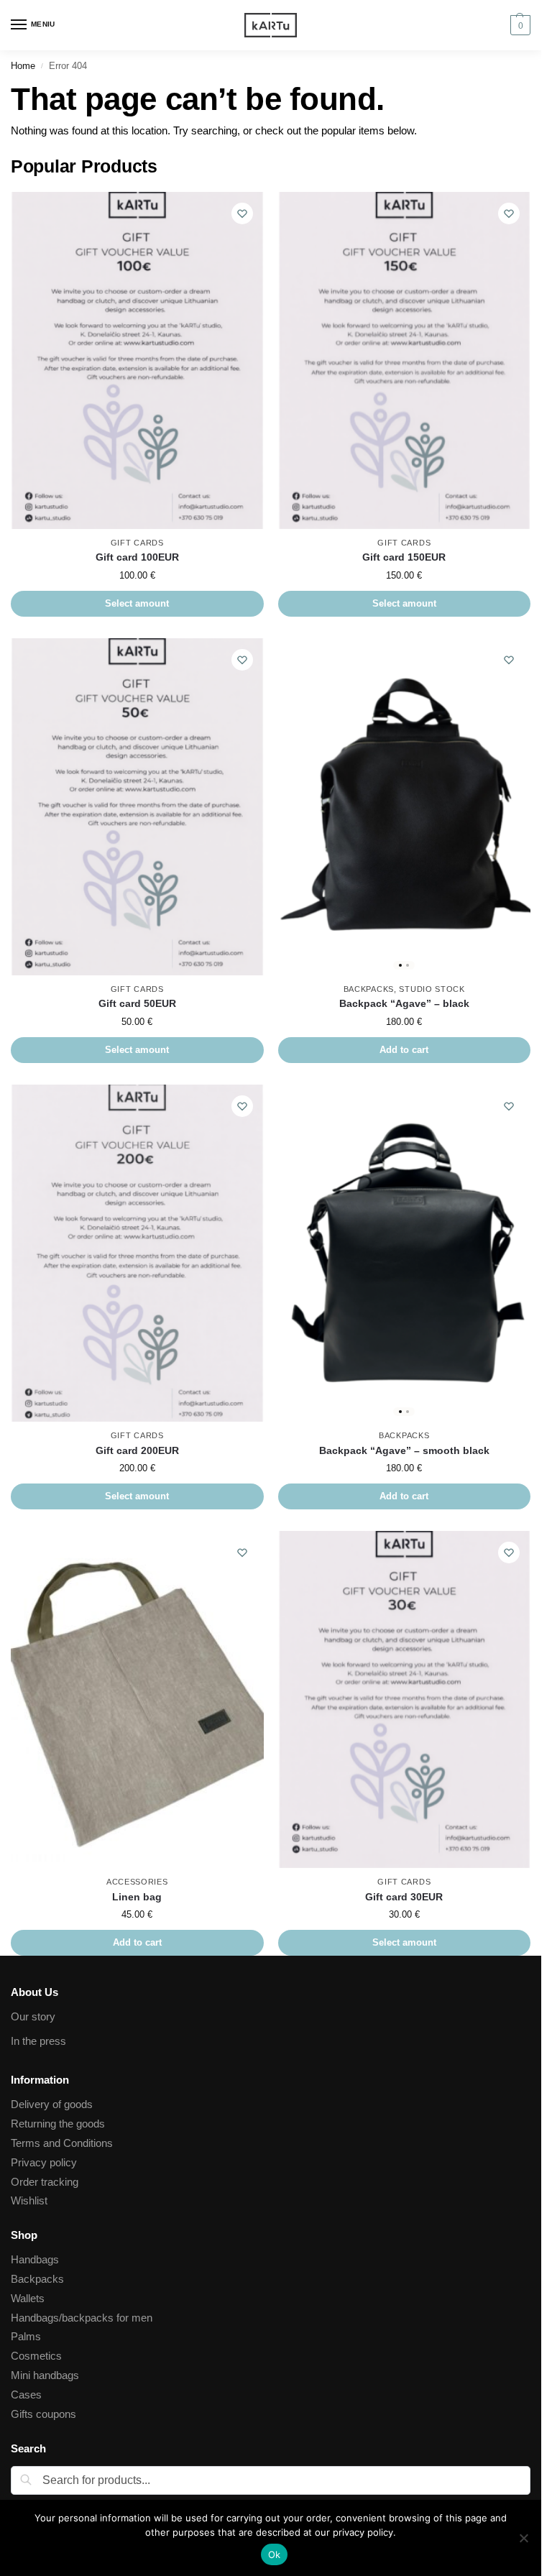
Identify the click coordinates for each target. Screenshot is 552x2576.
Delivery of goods (52, 2104)
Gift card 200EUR (137, 1451)
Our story (33, 2017)
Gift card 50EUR (137, 1004)
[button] (519, 25)
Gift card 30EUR (404, 1897)
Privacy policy (44, 2163)
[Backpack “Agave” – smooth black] (405, 1253)
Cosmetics (36, 2356)
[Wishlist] (242, 213)
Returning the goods (58, 2124)
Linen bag (137, 1897)
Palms (26, 2337)
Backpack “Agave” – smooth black (404, 1451)
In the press (38, 2041)
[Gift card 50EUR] (137, 807)
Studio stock (432, 989)
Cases (26, 2395)
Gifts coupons (43, 2414)
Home (23, 66)
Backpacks (369, 989)
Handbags (35, 2260)
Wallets (28, 2299)
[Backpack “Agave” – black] (405, 807)
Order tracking (45, 2182)
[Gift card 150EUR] (405, 360)
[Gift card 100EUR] (137, 360)
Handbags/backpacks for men (82, 2318)
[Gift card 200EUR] (137, 1253)
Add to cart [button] (404, 1050)
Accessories (137, 1882)
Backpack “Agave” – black (404, 1004)
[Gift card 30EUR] (405, 1699)
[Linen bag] (137, 1699)
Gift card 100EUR (137, 557)
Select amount (137, 603)
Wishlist (29, 2201)
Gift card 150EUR (404, 557)
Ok (275, 2554)
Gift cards (137, 543)
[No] (523, 2538)
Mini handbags (45, 2375)
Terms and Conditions (62, 2143)
